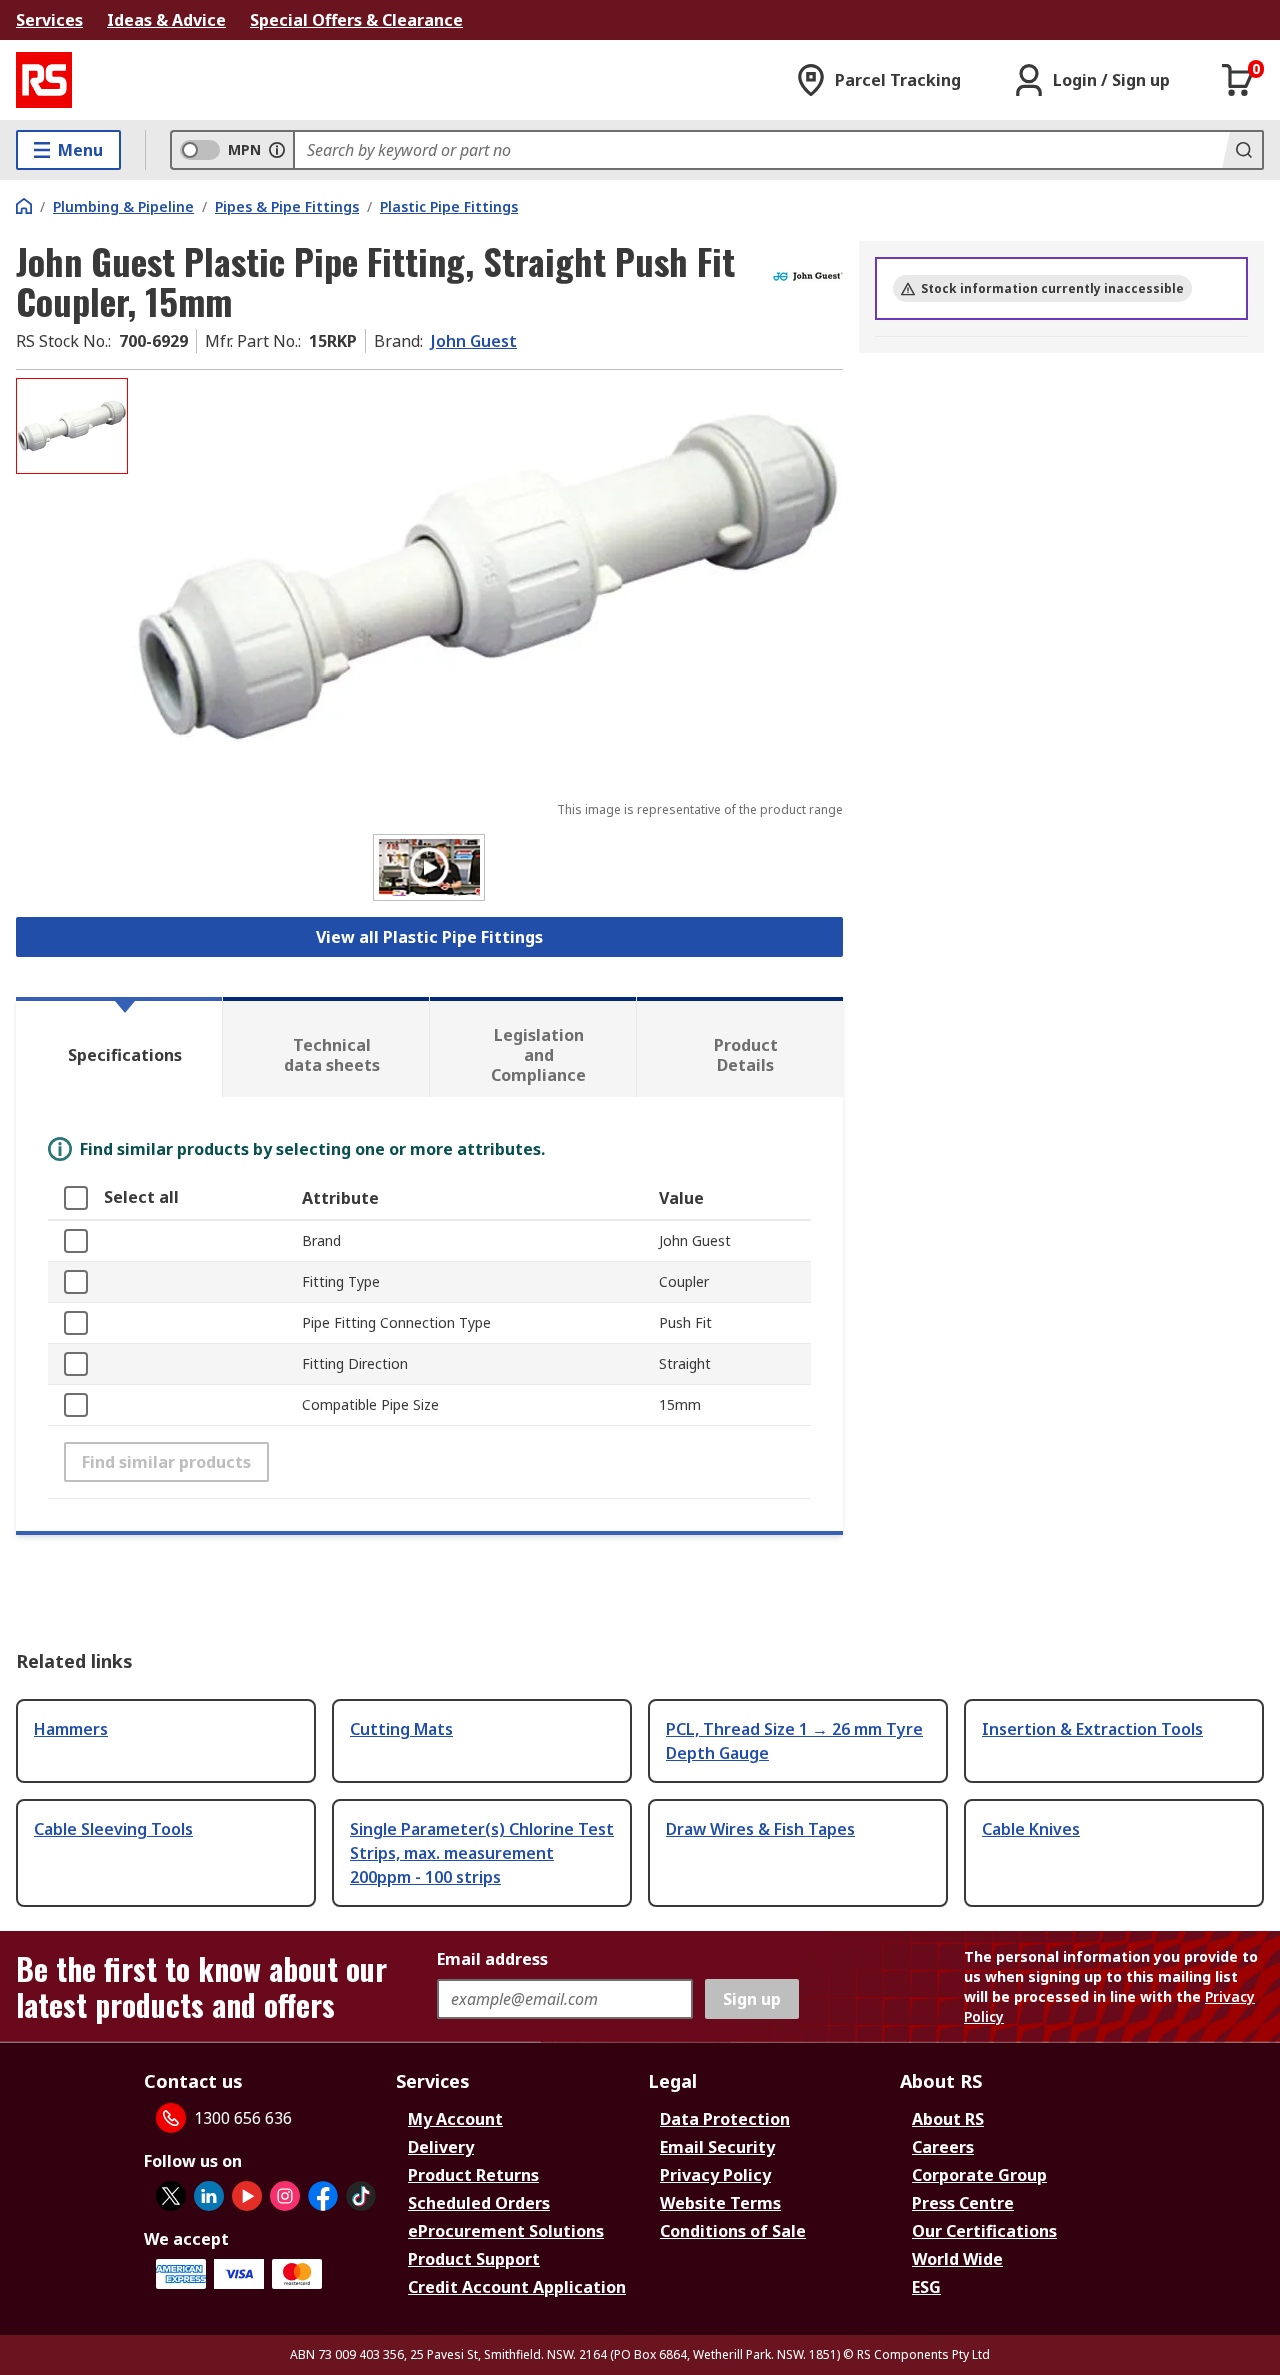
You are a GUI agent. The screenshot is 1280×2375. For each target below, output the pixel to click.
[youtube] (247, 2196)
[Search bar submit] (1242, 150)
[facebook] (323, 2196)
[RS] (44, 80)
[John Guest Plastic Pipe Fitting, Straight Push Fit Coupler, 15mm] (488, 577)
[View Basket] (1238, 80)
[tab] (119, 1047)
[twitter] (171, 2196)
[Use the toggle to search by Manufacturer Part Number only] (277, 150)
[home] (24, 206)
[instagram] (285, 2196)
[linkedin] (209, 2196)
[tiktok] (361, 2196)
